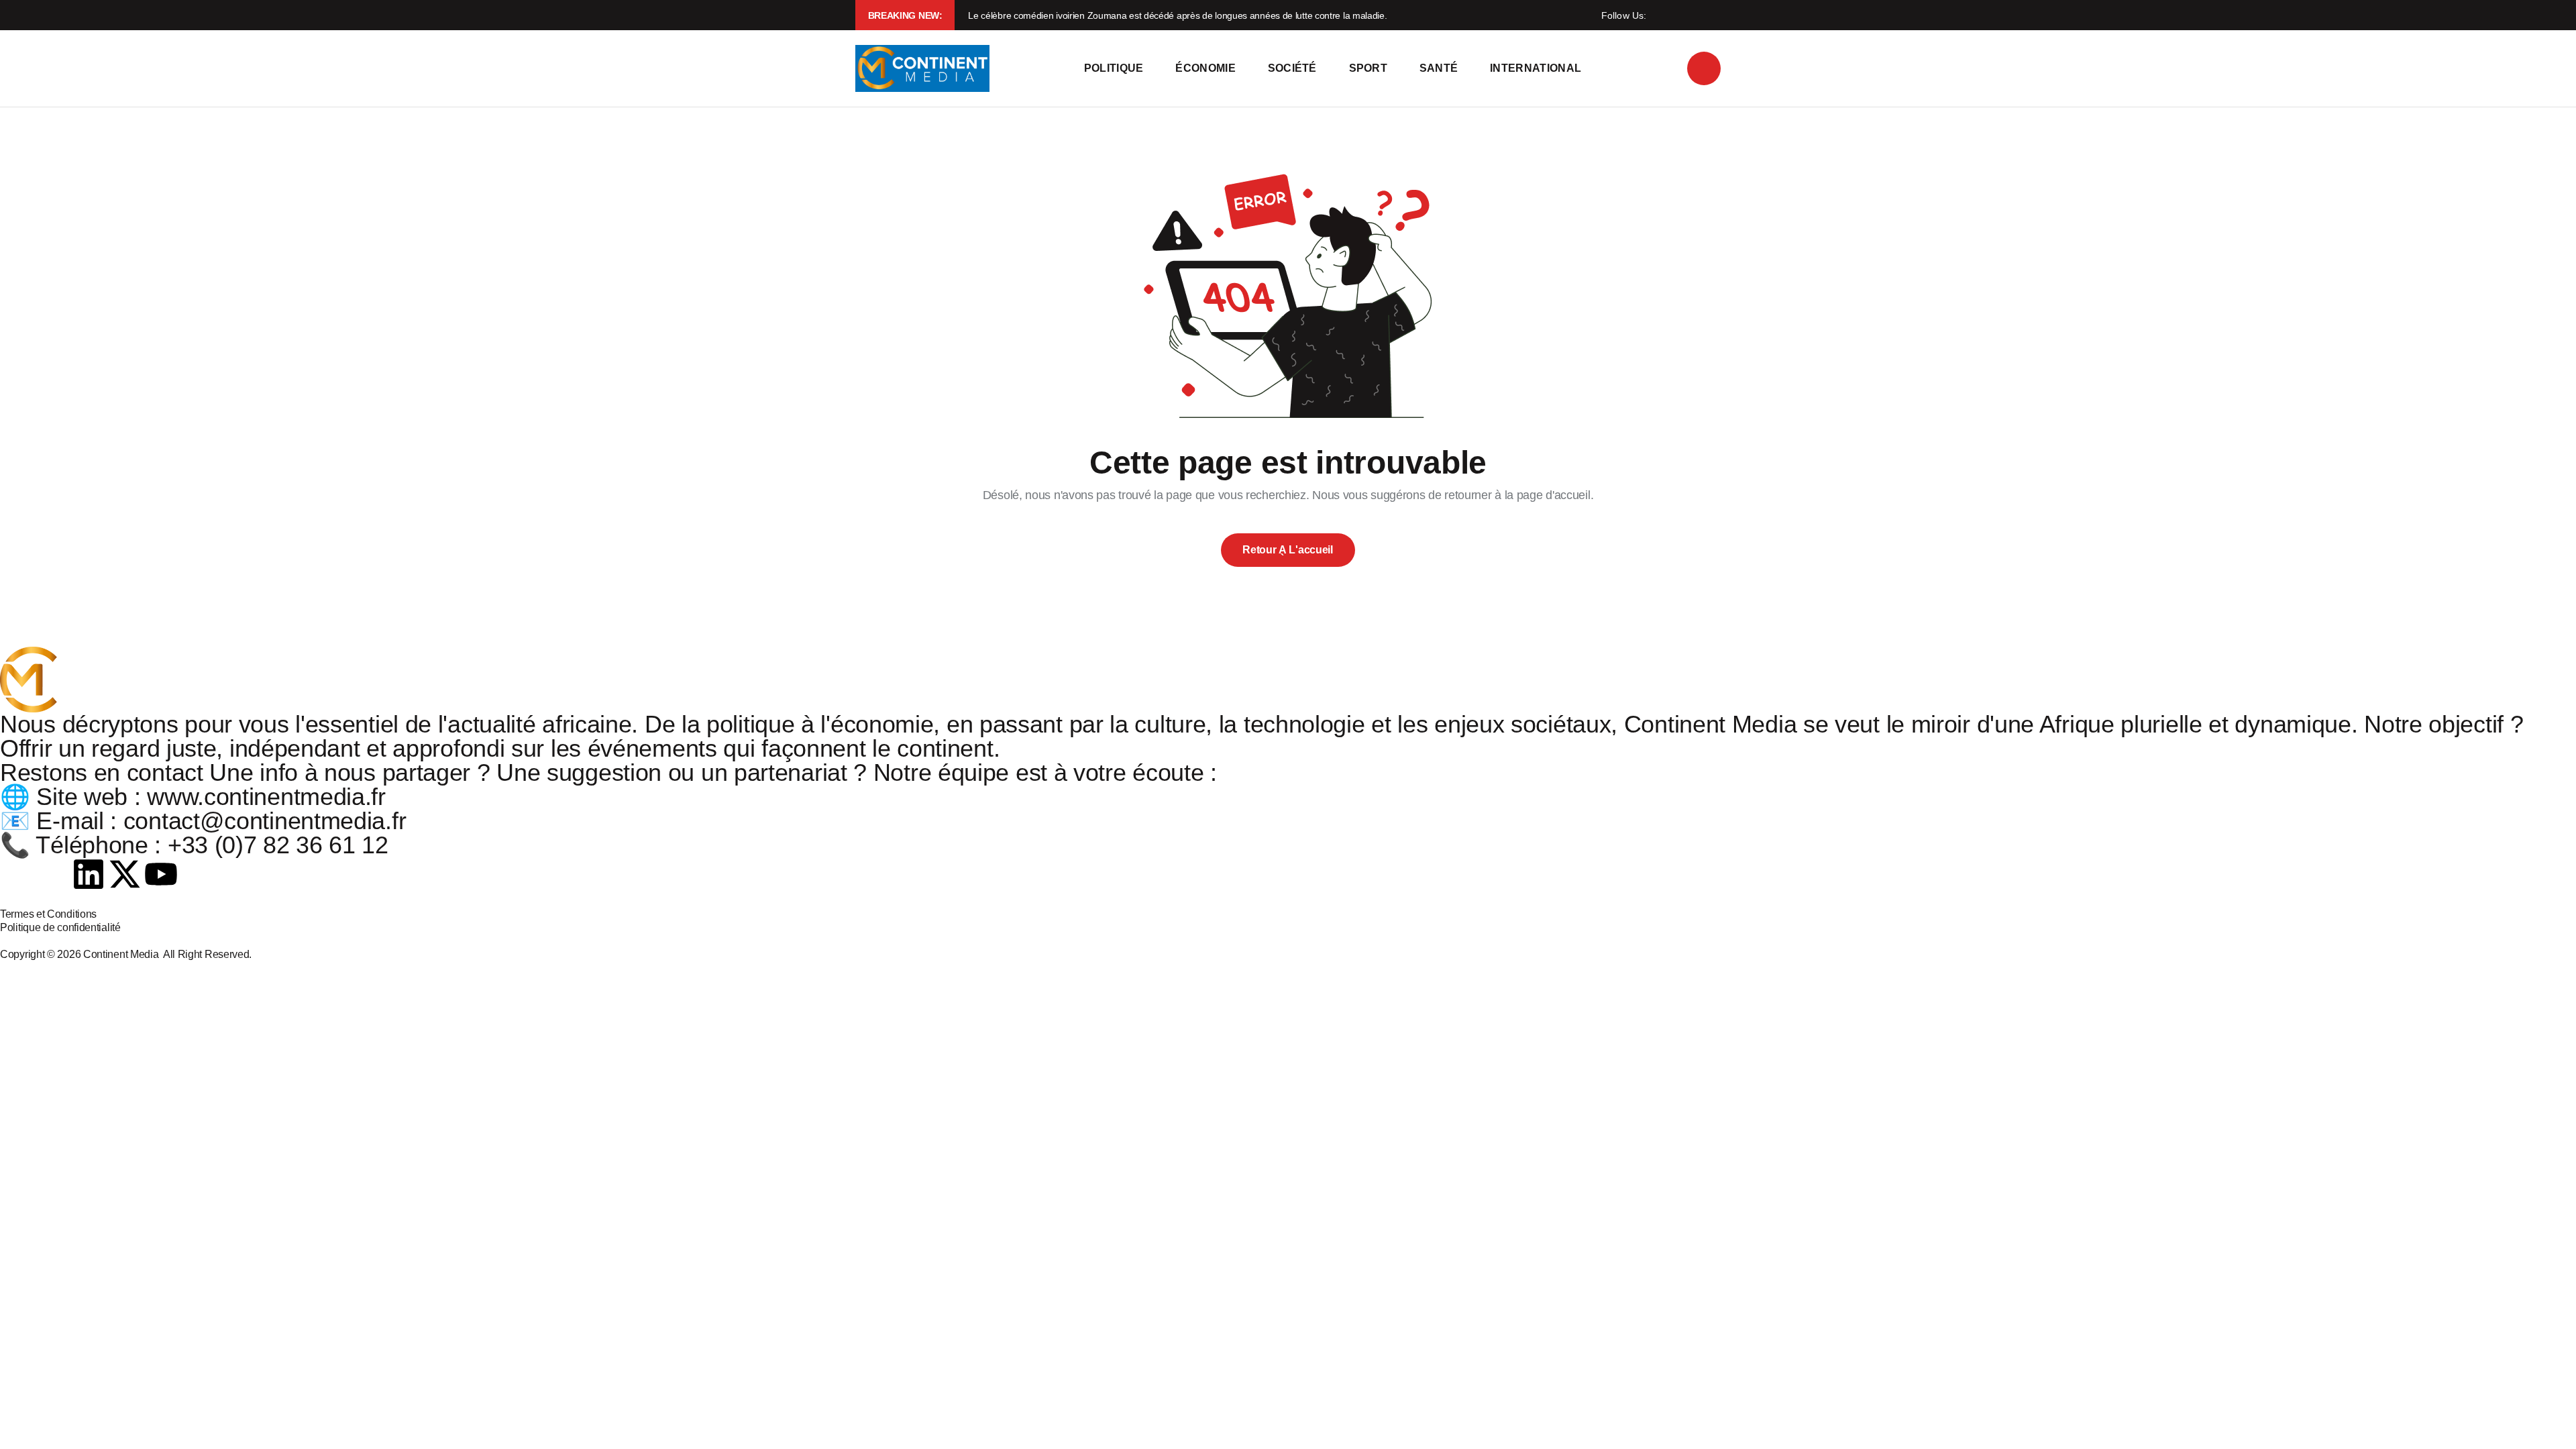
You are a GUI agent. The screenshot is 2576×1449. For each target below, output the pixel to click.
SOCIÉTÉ (1292, 68)
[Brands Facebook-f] (17, 874)
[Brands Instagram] (53, 874)
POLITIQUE (1114, 68)
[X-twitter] (125, 874)
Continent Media (123, 954)
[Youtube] (161, 874)
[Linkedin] (89, 874)
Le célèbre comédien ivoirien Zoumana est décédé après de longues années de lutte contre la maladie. (1177, 15)
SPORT (1368, 68)
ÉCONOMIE (1205, 68)
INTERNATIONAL (1536, 68)
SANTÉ (1439, 68)
